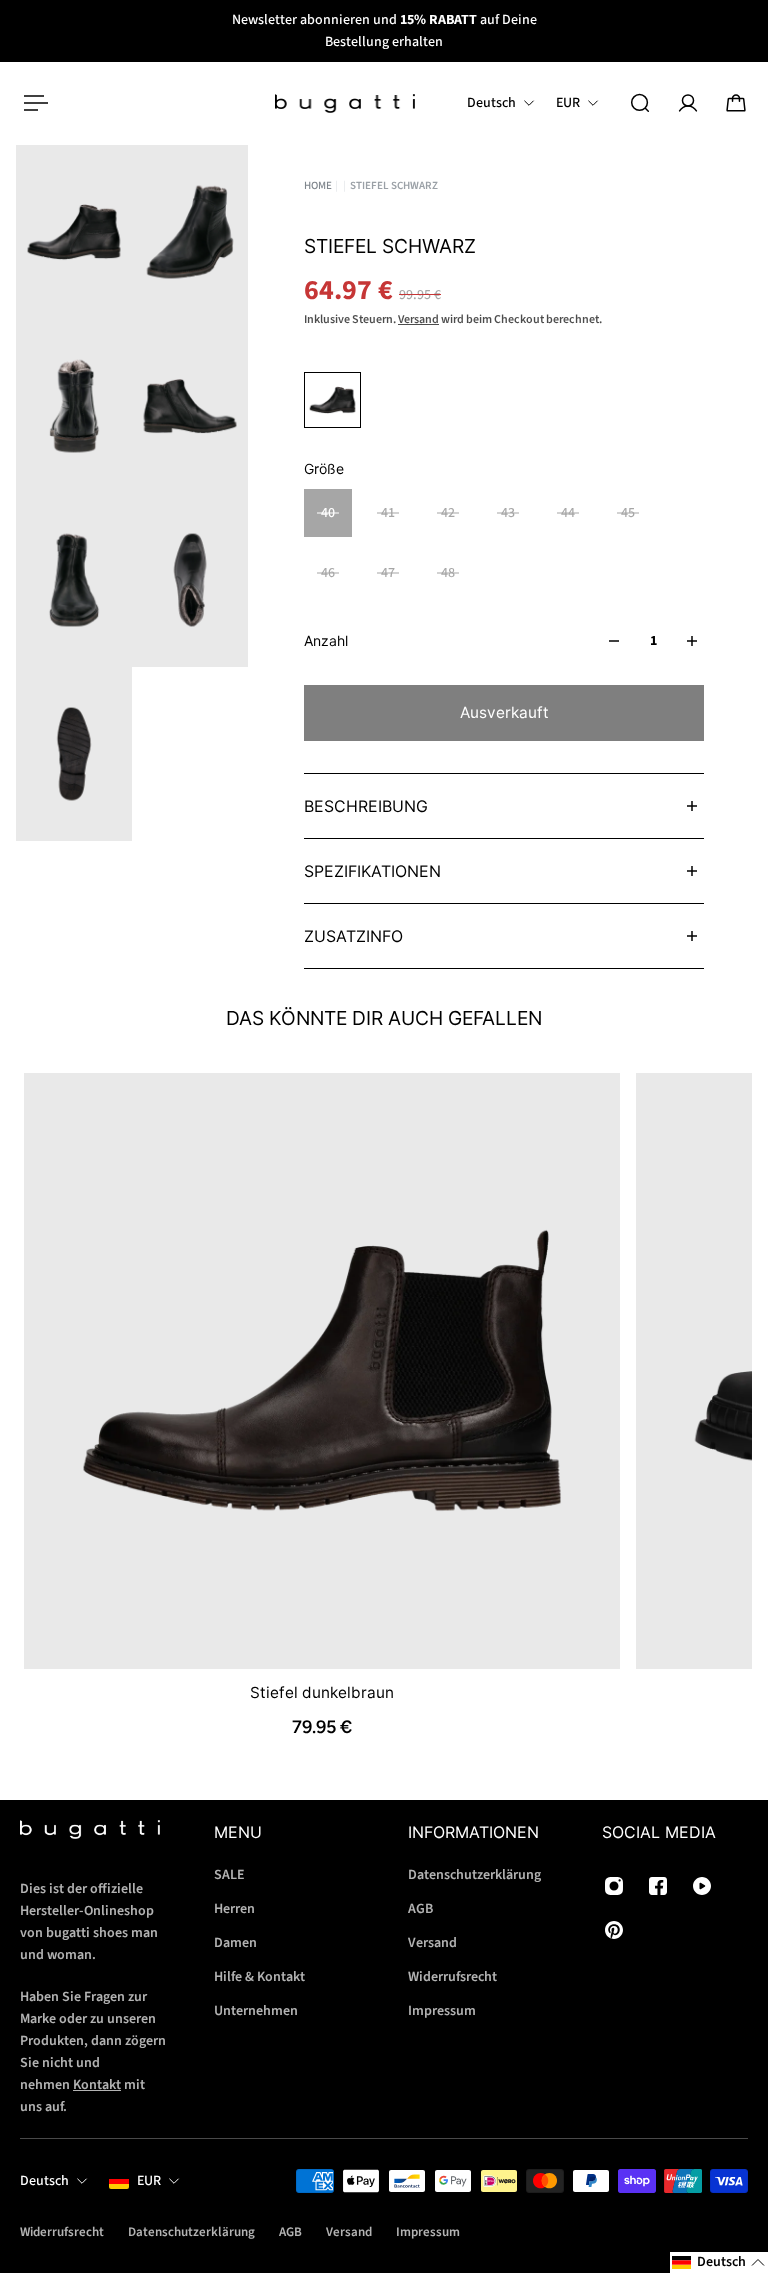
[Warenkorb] (736, 103)
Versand (418, 319)
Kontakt (97, 2085)
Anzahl (326, 640)
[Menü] (32, 103)
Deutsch (44, 2181)
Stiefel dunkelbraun (322, 1691)
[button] (719, 2262)
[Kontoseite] (688, 103)
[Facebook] (658, 1886)
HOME (318, 185)
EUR (149, 2181)
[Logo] (345, 103)
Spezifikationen (372, 871)
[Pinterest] (614, 1930)
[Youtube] (702, 1886)
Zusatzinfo (353, 936)
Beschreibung (366, 806)
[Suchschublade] (640, 103)
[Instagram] (614, 1886)
